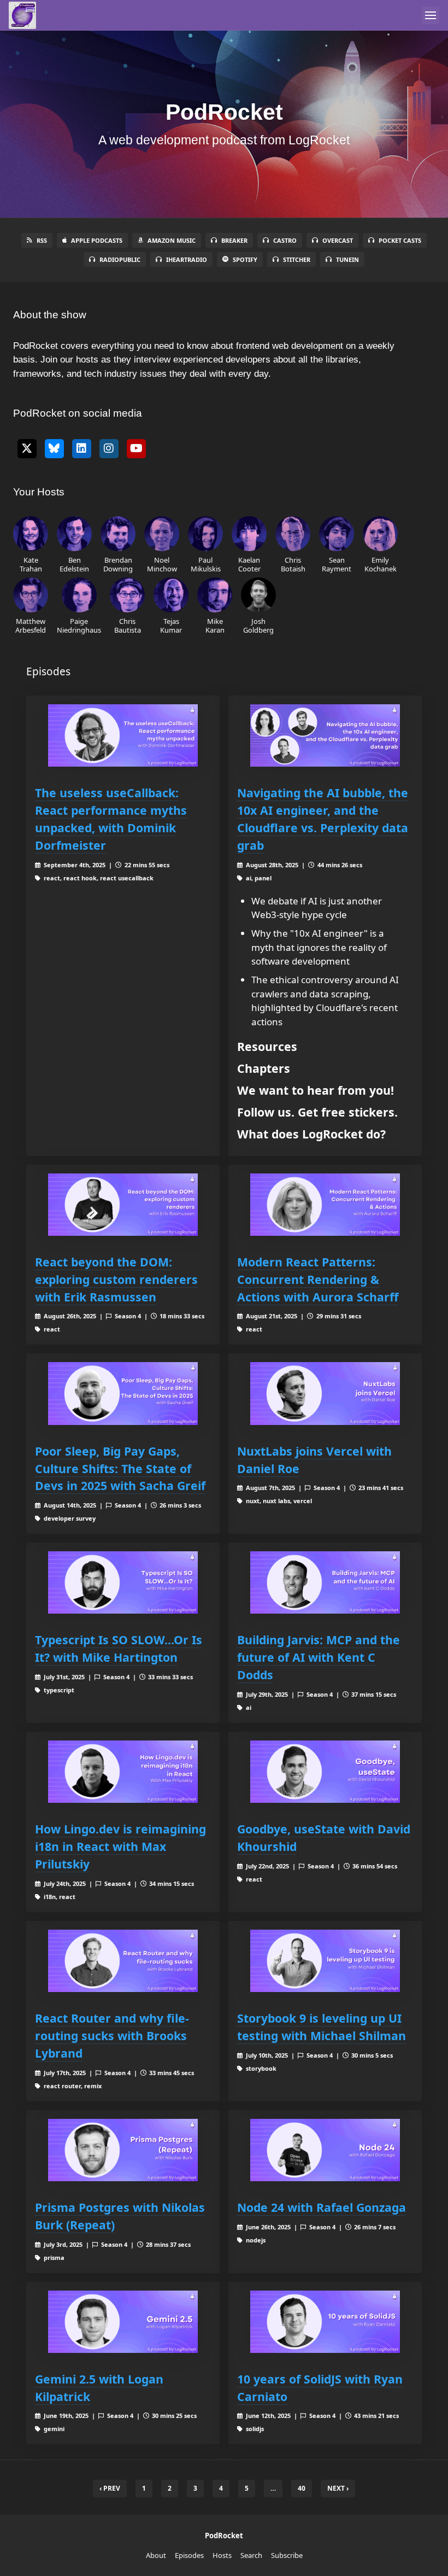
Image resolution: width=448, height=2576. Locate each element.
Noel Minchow (162, 564)
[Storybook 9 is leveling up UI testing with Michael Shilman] (325, 1961)
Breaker (234, 240)
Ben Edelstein (74, 564)
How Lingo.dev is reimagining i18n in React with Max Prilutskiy (120, 1846)
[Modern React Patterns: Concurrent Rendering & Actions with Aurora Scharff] (325, 1205)
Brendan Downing (118, 564)
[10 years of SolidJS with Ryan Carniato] (325, 2322)
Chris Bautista (128, 625)
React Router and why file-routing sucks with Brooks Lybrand (112, 2035)
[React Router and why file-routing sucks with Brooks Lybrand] (123, 1961)
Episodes (189, 2555)
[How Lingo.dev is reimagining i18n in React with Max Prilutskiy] (123, 1772)
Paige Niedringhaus (79, 625)
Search (251, 2555)
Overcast (338, 240)
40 (302, 2488)
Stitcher (297, 259)
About (156, 2555)
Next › (338, 2488)
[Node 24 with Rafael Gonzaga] (325, 2150)
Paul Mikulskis (206, 564)
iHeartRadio (187, 259)
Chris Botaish (293, 564)
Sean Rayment (337, 564)
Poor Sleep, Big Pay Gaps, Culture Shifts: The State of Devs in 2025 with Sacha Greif (120, 1468)
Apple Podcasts (97, 240)
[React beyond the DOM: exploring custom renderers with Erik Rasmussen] (123, 1205)
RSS (42, 240)
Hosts (222, 2555)
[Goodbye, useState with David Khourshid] (325, 1772)
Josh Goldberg (258, 625)
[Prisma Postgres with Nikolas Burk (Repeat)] (123, 2150)
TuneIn (347, 259)
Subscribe (287, 2555)
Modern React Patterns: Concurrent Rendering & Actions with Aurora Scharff (318, 1279)
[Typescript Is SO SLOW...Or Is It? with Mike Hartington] (123, 1582)
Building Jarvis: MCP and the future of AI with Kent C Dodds (319, 1657)
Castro (285, 240)
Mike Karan (215, 625)
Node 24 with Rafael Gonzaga (322, 2207)
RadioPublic (120, 259)
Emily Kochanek (381, 564)
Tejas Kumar (171, 625)
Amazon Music (172, 240)
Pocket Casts (400, 240)
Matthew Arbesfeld (31, 625)
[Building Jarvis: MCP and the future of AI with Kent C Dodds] (325, 1582)
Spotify (245, 259)
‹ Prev (110, 2488)
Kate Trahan (31, 564)
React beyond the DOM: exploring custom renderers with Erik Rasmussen (116, 1279)
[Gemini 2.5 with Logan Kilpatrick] (123, 2322)
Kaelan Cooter (249, 564)
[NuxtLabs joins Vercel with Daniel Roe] (325, 1393)
